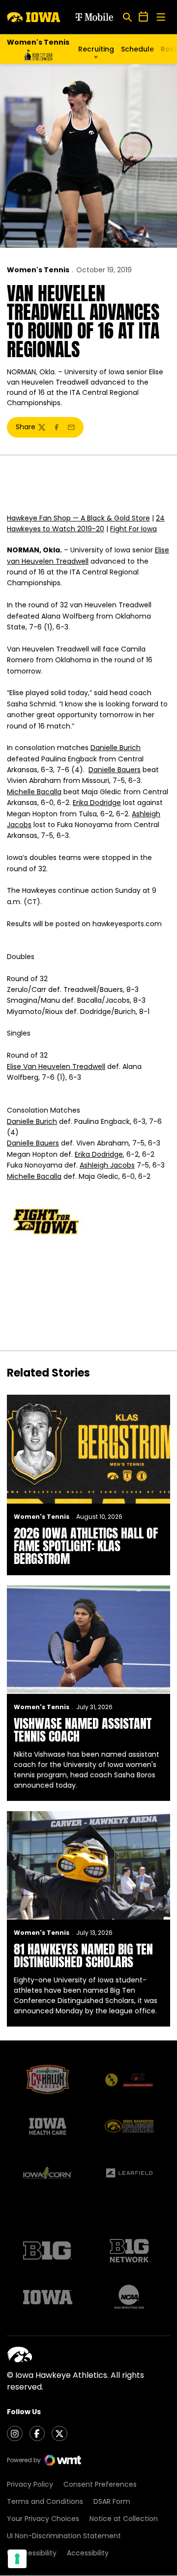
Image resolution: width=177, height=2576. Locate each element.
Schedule (137, 49)
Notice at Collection (124, 2519)
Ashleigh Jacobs (107, 1165)
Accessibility (88, 2553)
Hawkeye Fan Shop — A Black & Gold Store (78, 518)
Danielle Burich (116, 748)
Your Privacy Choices (43, 2519)
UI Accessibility (32, 2553)
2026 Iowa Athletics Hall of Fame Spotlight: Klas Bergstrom (86, 1546)
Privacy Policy (30, 2484)
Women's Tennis (38, 270)
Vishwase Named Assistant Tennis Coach (83, 1730)
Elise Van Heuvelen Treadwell (56, 1067)
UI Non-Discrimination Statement (64, 2536)
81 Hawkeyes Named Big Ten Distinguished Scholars (83, 1955)
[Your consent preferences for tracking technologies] (17, 2559)
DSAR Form (112, 2501)
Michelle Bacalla (34, 792)
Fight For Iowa (133, 529)
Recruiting (96, 49)
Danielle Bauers (115, 770)
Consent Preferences (100, 2484)
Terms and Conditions (45, 2501)
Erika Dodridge (97, 803)
